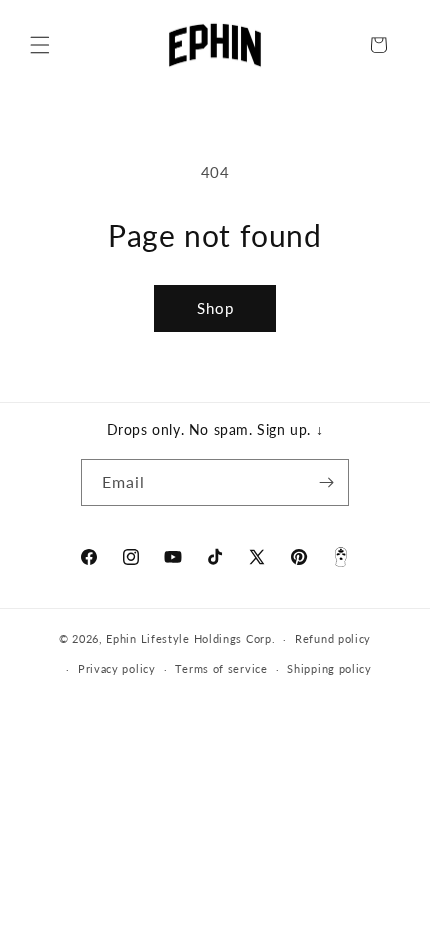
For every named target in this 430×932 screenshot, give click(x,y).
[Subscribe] (326, 482)
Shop (215, 308)
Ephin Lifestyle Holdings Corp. (190, 638)
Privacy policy (117, 668)
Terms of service (221, 668)
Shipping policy (329, 668)
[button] (40, 45)
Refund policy (333, 638)
